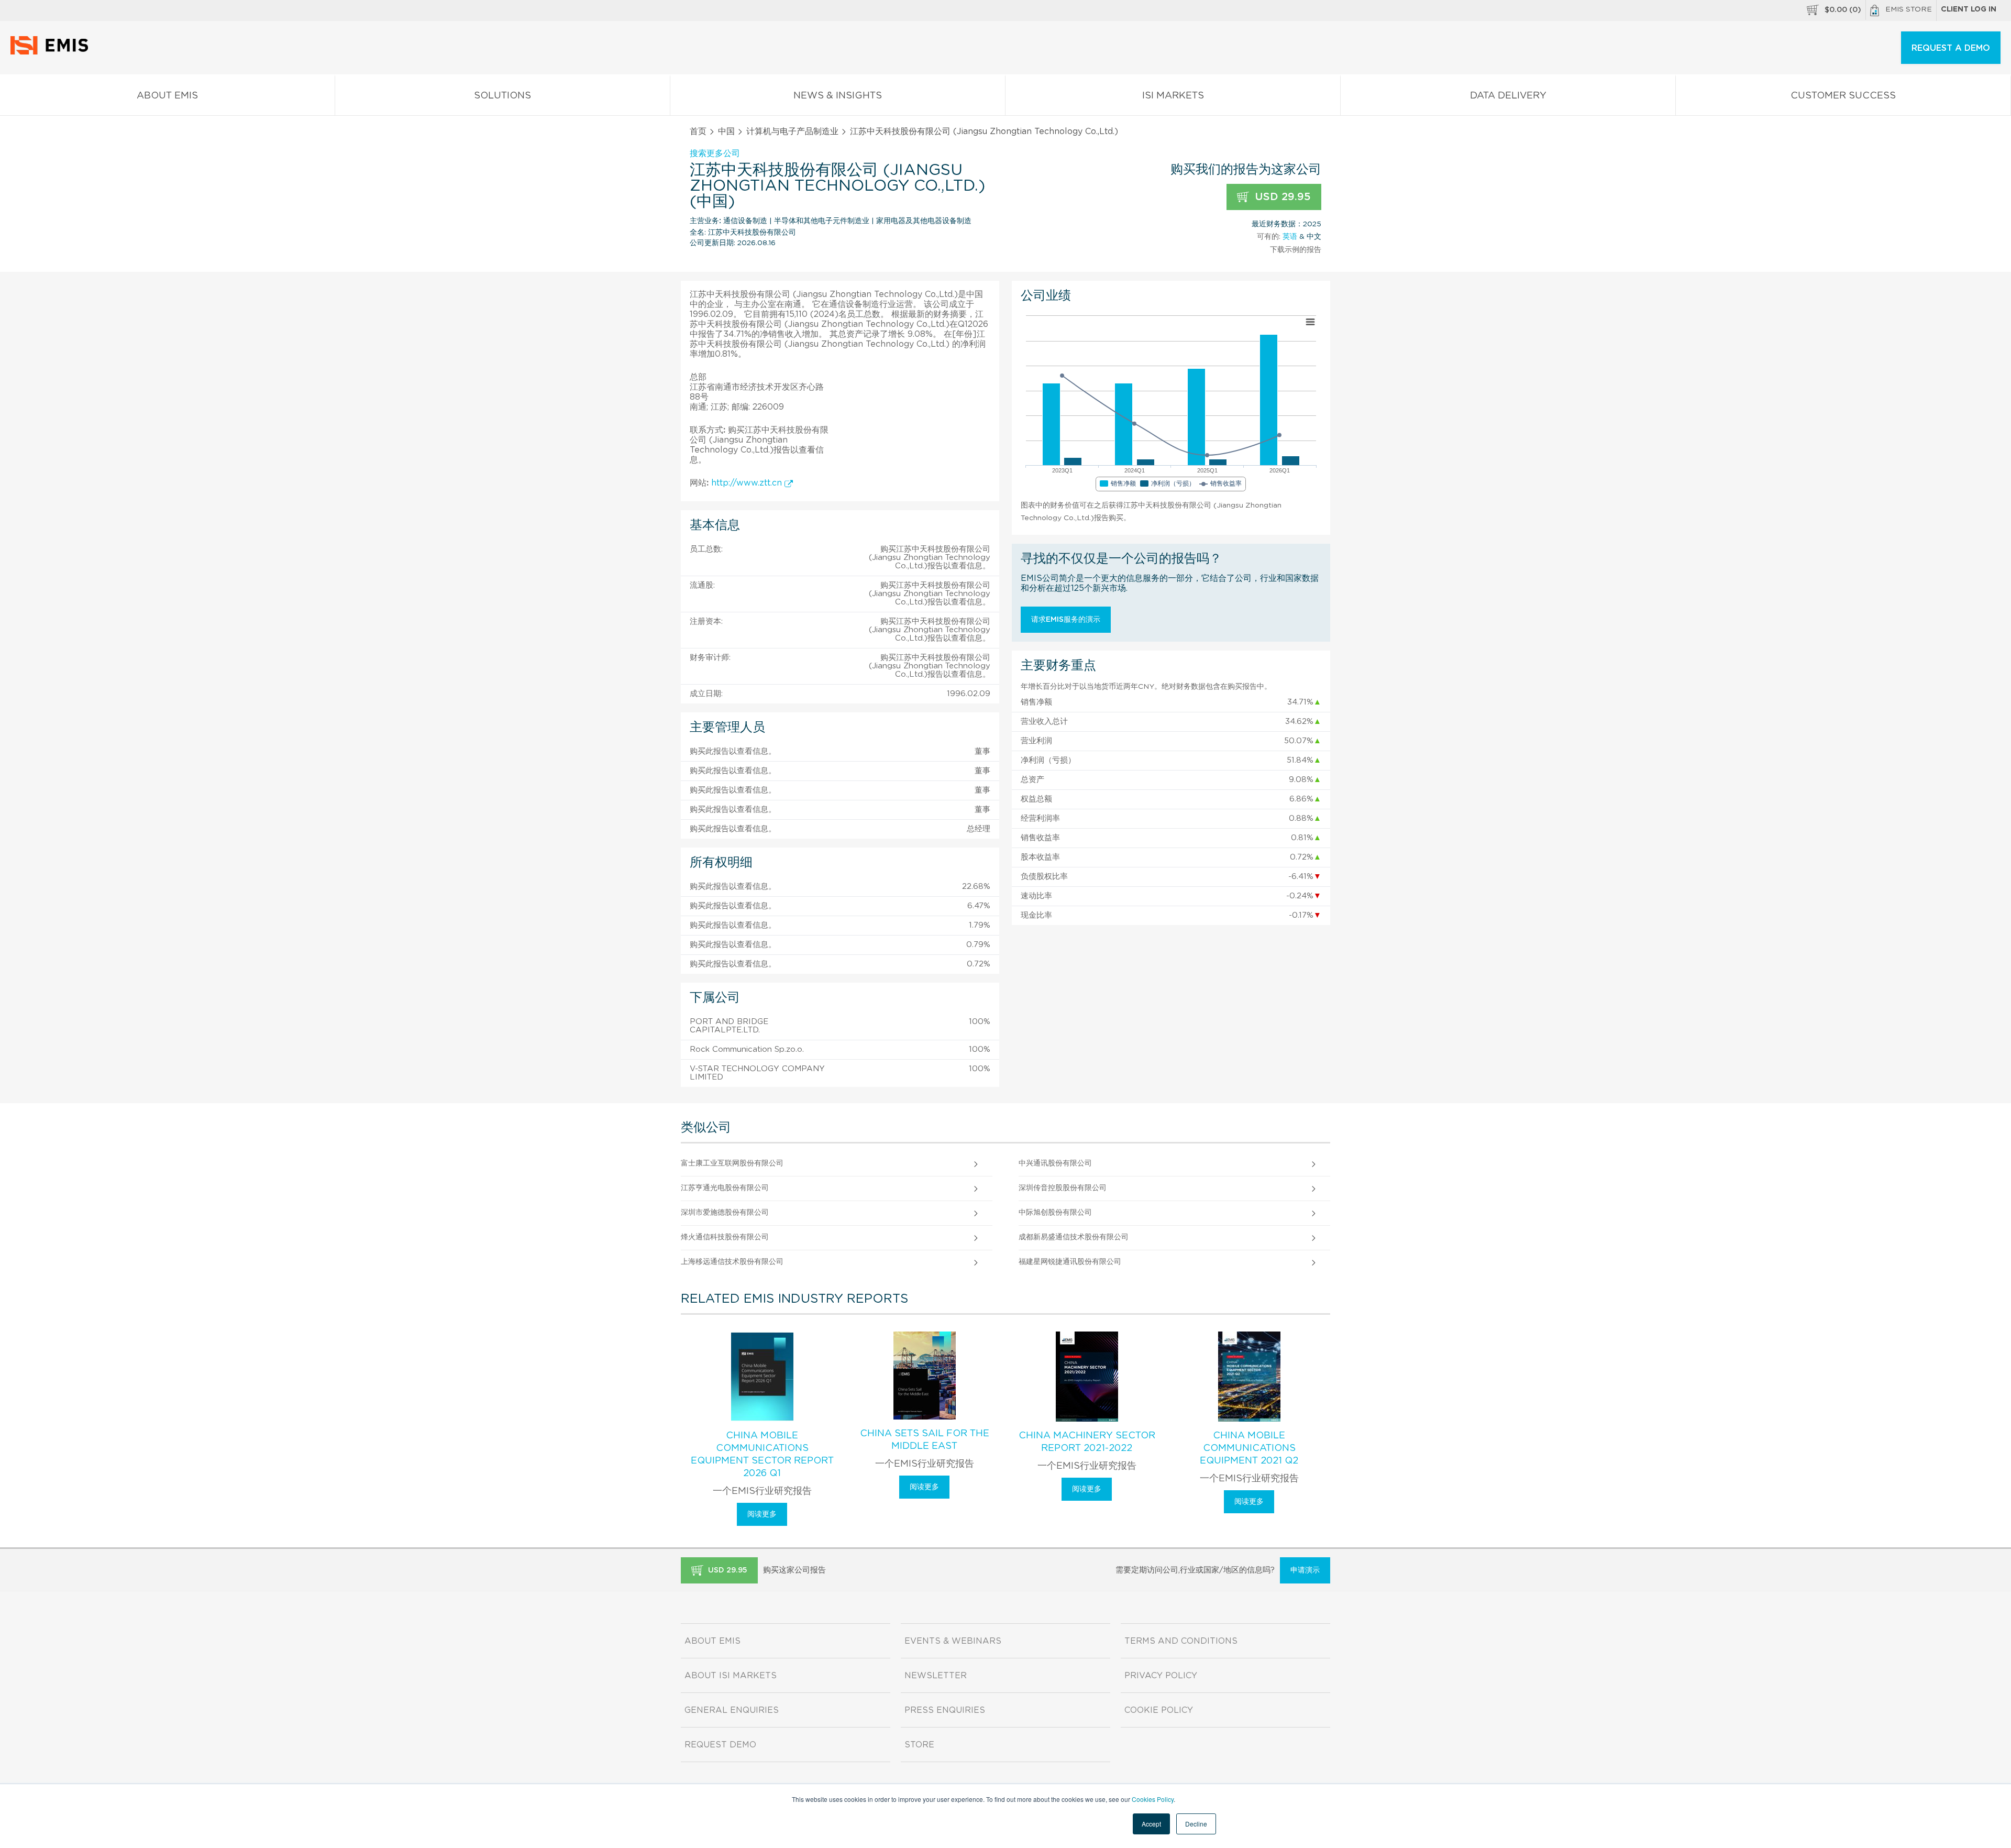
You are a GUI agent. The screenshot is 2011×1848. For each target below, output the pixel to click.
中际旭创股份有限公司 (1055, 1213)
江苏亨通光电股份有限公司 (725, 1188)
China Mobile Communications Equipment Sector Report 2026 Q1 (762, 1455)
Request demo (720, 1745)
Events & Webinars (953, 1641)
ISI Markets (1173, 96)
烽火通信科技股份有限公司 (725, 1237)
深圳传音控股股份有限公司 (1063, 1188)
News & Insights (838, 96)
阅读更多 (762, 1514)
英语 (1290, 237)
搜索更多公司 (715, 153)
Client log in (1969, 9)
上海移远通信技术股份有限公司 (732, 1262)
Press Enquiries (945, 1710)
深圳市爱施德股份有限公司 (725, 1213)
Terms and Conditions (1181, 1641)
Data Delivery (1508, 96)
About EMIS (167, 96)
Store (919, 1745)
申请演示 (1305, 1570)
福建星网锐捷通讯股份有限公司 (1070, 1262)
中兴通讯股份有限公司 (1055, 1163)
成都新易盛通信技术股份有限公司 (1074, 1237)
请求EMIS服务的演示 (1066, 620)
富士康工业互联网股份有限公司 (732, 1163)
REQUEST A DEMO (1951, 48)
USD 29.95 (1281, 197)
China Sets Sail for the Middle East (925, 1440)
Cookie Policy (1159, 1710)
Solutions (502, 96)
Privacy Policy (1161, 1676)
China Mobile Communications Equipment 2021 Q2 (1249, 1448)
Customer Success (1843, 96)
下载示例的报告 (1296, 250)
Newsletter (936, 1676)
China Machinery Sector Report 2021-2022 (1087, 1442)
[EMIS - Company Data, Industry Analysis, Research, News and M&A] (52, 52)
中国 (726, 131)
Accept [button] (1151, 1824)
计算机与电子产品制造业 (792, 131)
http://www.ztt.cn (748, 483)
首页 (698, 131)
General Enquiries (732, 1710)
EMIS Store (1909, 9)
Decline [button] (1196, 1824)
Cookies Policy (1153, 1799)
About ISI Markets (731, 1676)
